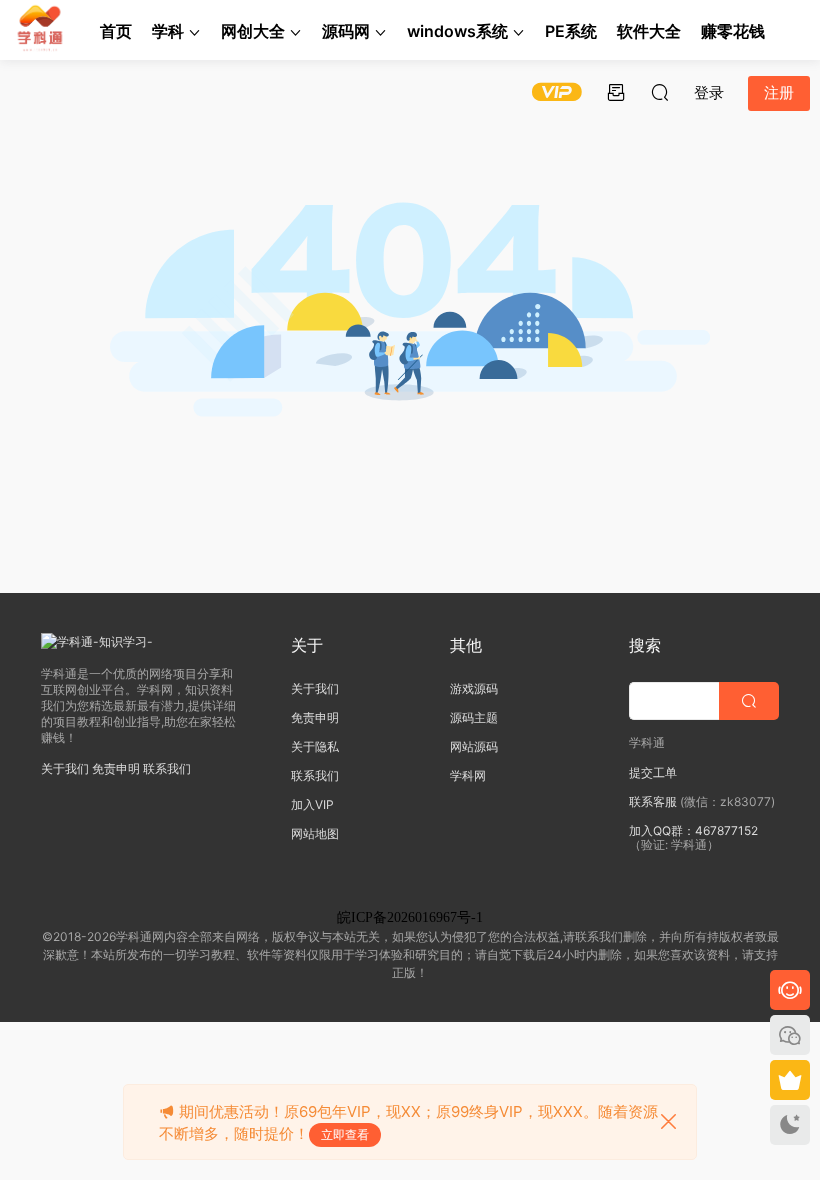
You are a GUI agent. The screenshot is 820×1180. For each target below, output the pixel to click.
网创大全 (253, 31)
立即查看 (345, 1134)
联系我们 (167, 768)
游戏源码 (474, 688)
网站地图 (315, 833)
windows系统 (457, 31)
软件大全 (649, 31)
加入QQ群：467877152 (693, 830)
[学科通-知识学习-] (40, 30)
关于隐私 (315, 746)
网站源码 (474, 746)
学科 (168, 31)
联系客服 (653, 801)
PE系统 (571, 31)
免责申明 (116, 768)
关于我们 (65, 768)
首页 (116, 31)
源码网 (346, 31)
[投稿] (616, 92)
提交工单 (653, 772)
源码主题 (474, 717)
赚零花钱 (733, 31)
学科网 (468, 775)
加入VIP (312, 804)
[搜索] (660, 92)
